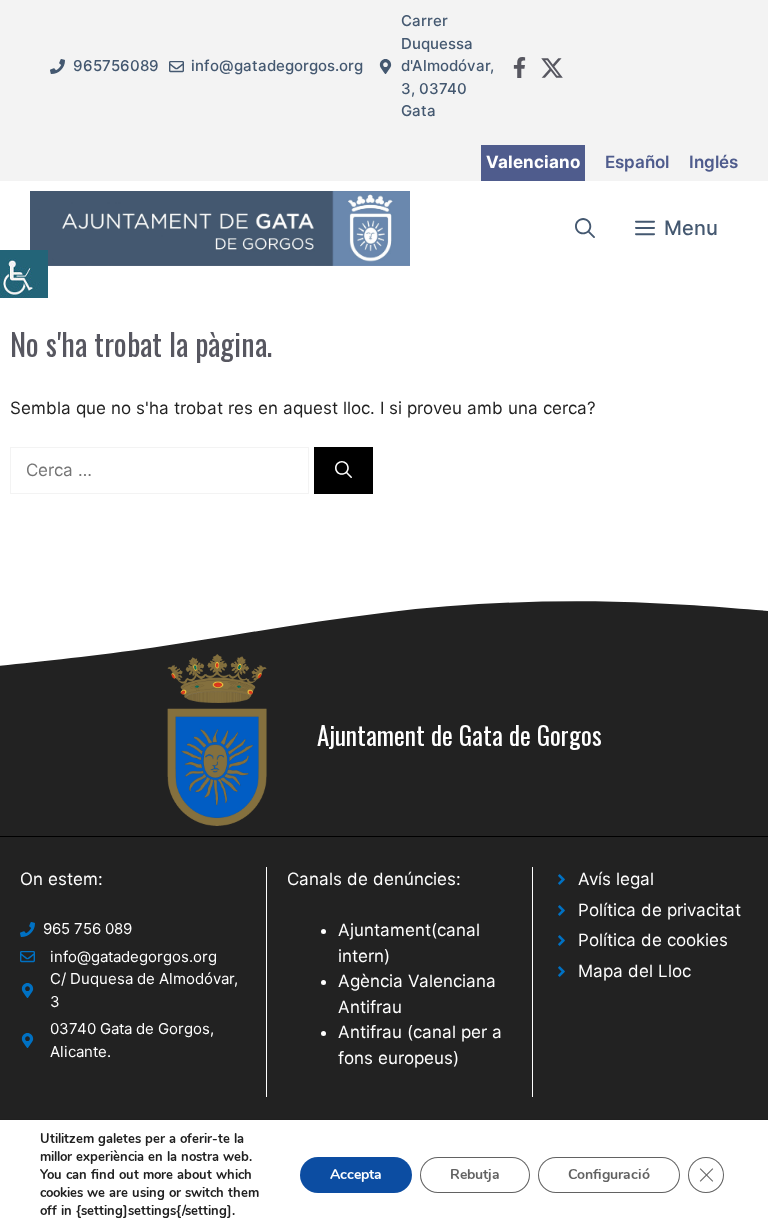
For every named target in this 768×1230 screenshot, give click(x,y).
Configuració (609, 1174)
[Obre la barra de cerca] (585, 228)
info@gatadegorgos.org (277, 65)
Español (637, 162)
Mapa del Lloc (634, 971)
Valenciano (533, 162)
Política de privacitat (659, 910)
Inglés (713, 162)
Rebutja (475, 1174)
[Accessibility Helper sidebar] (24, 274)
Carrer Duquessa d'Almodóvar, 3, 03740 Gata (447, 65)
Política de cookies (653, 940)
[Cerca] (343, 471)
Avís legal (616, 879)
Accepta (356, 1174)
